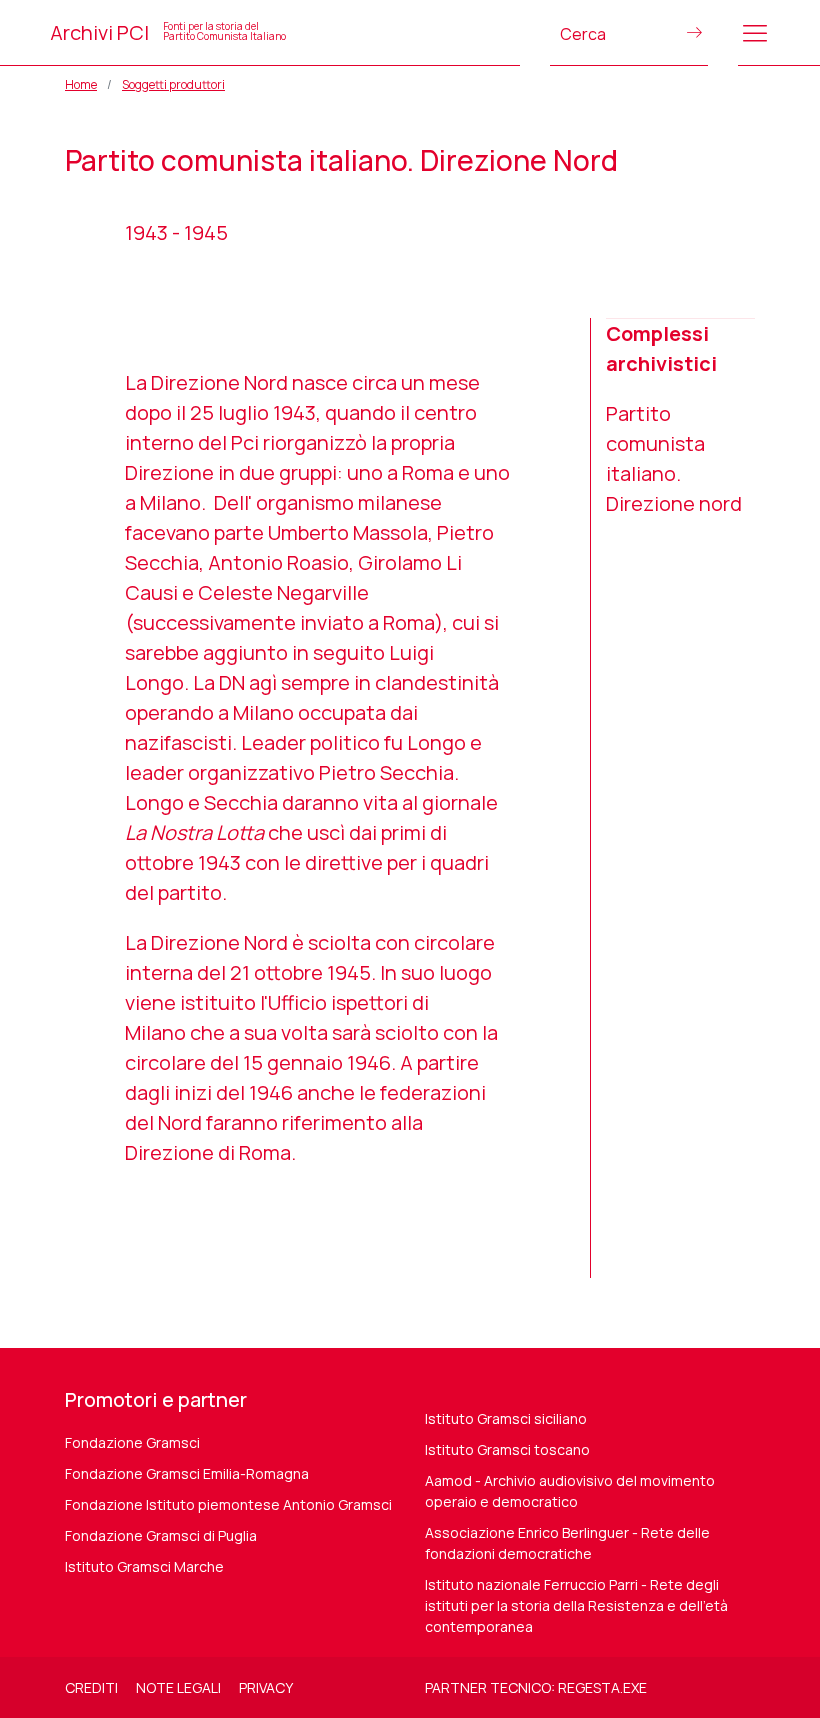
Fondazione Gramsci (132, 1442)
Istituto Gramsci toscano (507, 1449)
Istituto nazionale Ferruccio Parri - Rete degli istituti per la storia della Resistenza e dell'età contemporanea (576, 1605)
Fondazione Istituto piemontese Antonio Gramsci (228, 1504)
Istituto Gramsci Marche (144, 1566)
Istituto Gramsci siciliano (506, 1418)
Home (81, 84)
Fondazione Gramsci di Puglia (161, 1535)
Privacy (266, 1687)
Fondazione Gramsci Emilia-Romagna (187, 1473)
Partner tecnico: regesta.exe (536, 1687)
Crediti (91, 1687)
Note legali (178, 1687)
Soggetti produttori (173, 84)
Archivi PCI (168, 32)
